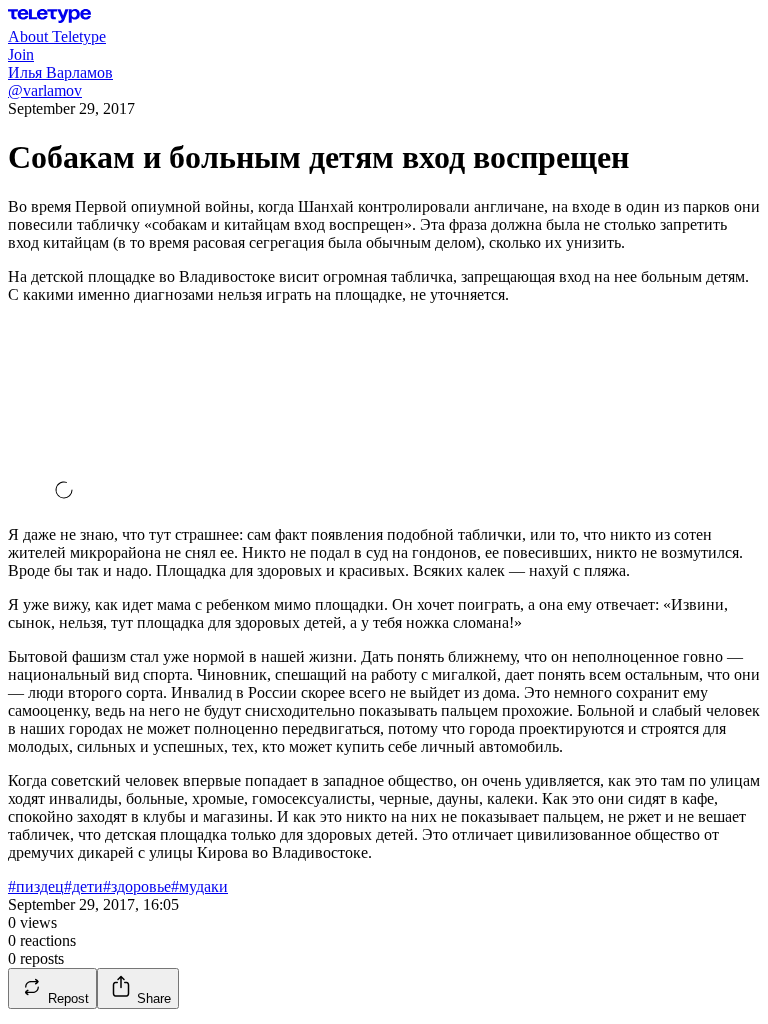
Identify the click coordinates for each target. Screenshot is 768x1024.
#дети (83, 886)
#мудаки (199, 886)
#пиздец (36, 886)
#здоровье (137, 886)
